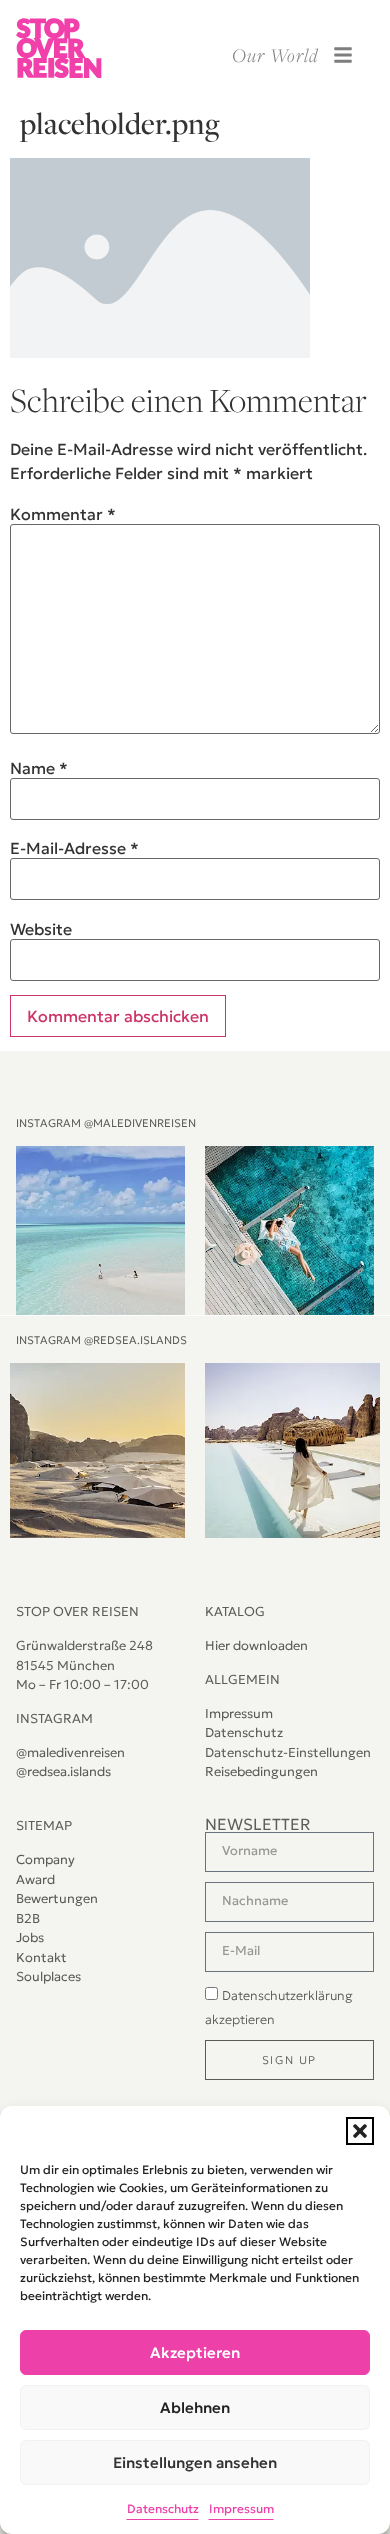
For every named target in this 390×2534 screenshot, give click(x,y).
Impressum (241, 2508)
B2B (28, 1918)
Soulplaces (48, 1976)
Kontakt (41, 1957)
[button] (360, 2131)
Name (39, 768)
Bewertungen (57, 1898)
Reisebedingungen (261, 1771)
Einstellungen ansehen (195, 2462)
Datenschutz (163, 2508)
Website (41, 929)
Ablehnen (195, 2407)
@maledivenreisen (70, 1752)
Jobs (30, 1937)
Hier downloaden (256, 1645)
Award (35, 1879)
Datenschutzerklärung (287, 1996)
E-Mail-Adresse (74, 848)
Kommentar (63, 514)
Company (45, 1859)
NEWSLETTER (258, 1824)
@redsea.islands (63, 1771)
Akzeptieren (195, 2352)
